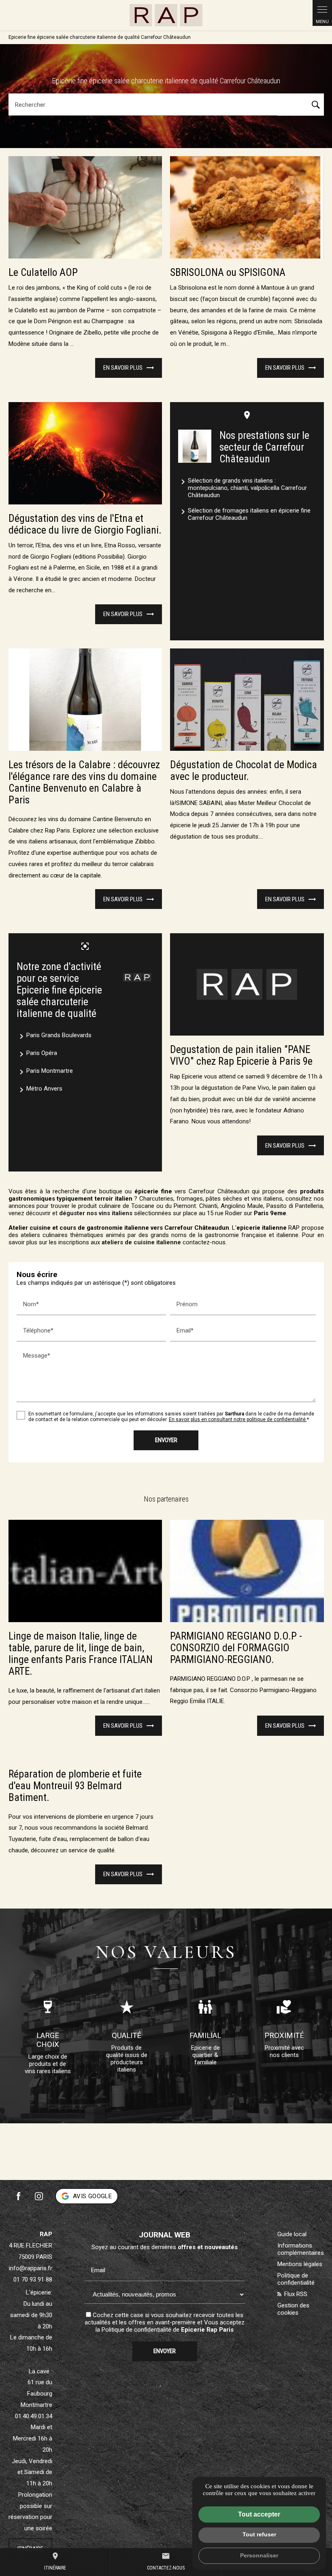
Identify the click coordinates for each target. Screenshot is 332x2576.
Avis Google (92, 2196)
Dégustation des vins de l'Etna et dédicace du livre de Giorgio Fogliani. (85, 524)
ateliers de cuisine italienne (141, 1242)
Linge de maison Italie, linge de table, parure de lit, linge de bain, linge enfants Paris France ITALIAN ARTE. (81, 1654)
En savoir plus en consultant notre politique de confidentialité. (238, 1419)
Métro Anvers (39, 1090)
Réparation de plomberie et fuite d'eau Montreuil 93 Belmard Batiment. (75, 1786)
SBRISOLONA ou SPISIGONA (228, 272)
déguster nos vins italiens (96, 1213)
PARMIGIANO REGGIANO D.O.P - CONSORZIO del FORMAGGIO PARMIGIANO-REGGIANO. (236, 1648)
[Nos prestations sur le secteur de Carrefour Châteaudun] (195, 446)
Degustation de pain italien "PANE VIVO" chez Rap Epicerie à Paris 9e (241, 1055)
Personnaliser (259, 2555)
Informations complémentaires (301, 2249)
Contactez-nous (166, 2561)
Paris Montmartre (45, 1072)
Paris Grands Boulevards (54, 1036)
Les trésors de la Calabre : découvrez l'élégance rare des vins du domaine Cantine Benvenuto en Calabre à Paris (84, 782)
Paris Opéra (37, 1054)
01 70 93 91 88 (33, 2279)
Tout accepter (259, 2514)
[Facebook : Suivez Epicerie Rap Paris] (19, 2196)
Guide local (292, 2234)
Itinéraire (55, 2561)
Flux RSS (295, 2294)
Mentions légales (300, 2264)
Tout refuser (259, 2534)
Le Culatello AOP (43, 272)
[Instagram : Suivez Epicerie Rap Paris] (39, 2196)
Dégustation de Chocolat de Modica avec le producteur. (244, 771)
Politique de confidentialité (136, 2330)
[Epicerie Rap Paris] (166, 15)
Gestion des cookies (293, 2309)
